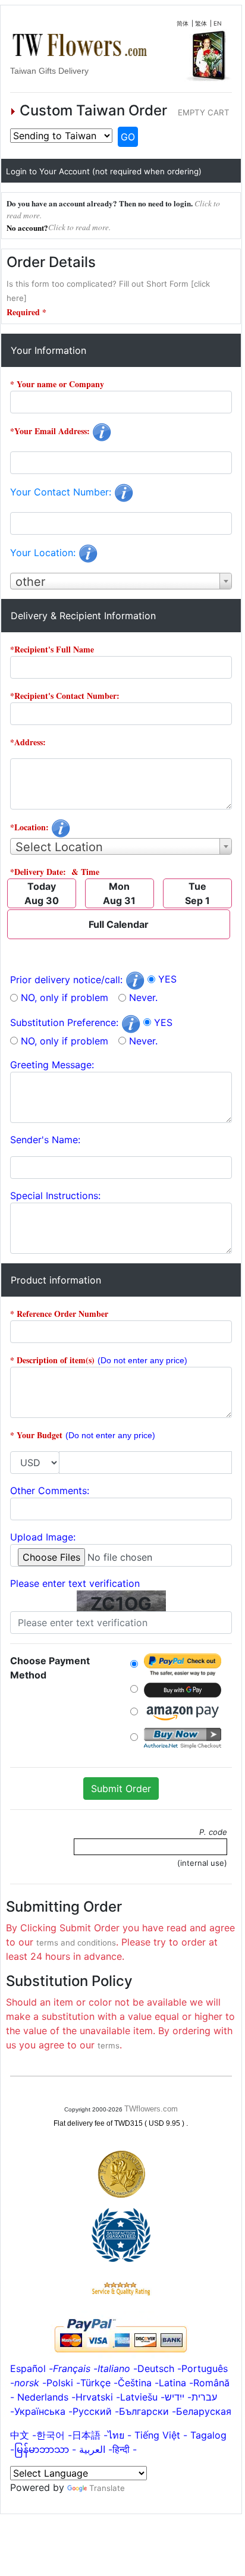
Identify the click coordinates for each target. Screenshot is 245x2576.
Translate (107, 2488)
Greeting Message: (52, 1065)
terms (109, 2045)
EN (218, 23)
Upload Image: (43, 1537)
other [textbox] (30, 582)
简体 (183, 23)
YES (167, 979)
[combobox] (121, 581)
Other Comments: (50, 1491)
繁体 (201, 23)
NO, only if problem (65, 997)
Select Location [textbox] (59, 847)
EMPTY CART (204, 112)
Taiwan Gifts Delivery (49, 71)
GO (128, 137)
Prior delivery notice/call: (68, 980)
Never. (143, 997)
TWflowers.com (151, 2109)
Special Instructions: (55, 1196)
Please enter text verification (75, 1583)
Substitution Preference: (66, 1022)
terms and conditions (76, 1943)
